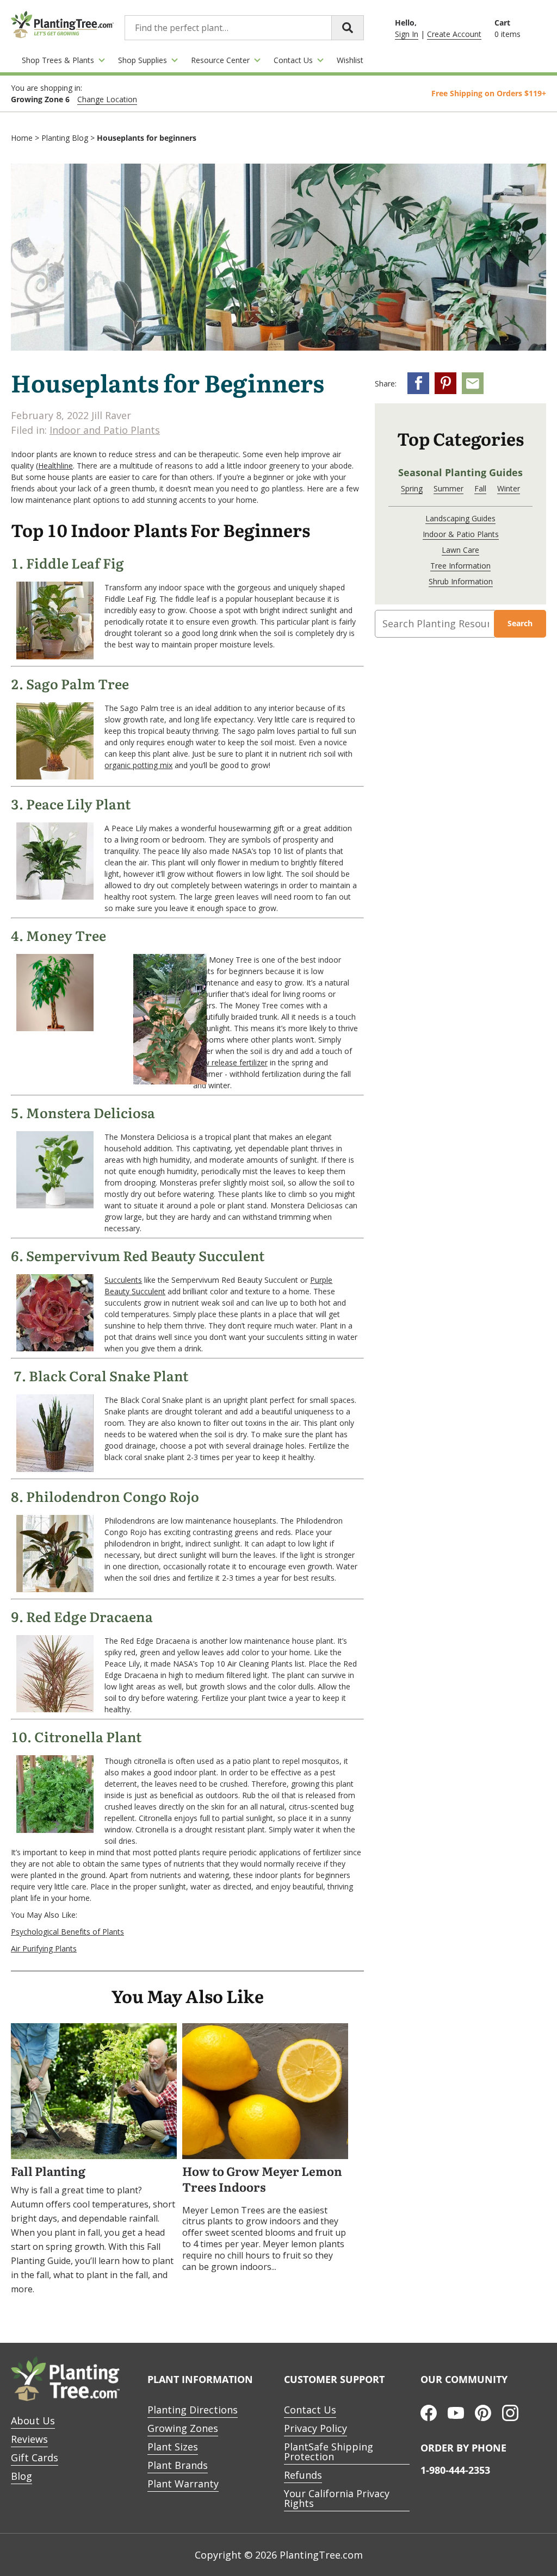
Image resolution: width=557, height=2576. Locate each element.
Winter (509, 488)
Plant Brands (178, 2465)
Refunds (303, 2475)
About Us (33, 2421)
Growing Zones (183, 2428)
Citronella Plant (88, 1737)
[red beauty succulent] (55, 1348)
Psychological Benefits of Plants (67, 1932)
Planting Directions (193, 2410)
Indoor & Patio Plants (461, 534)
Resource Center (220, 60)
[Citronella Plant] (55, 1830)
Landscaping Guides (460, 518)
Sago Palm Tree (78, 684)
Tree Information (460, 566)
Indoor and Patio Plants (105, 430)
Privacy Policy (315, 2428)
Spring (412, 488)
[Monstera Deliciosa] (55, 1205)
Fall (480, 488)
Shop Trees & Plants (58, 60)
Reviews (29, 2439)
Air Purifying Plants (44, 1948)
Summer (448, 488)
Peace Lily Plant (78, 804)
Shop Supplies (143, 60)
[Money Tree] (55, 1028)
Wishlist (350, 60)
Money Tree (66, 936)
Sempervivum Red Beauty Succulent (145, 1256)
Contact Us (293, 60)
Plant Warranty (183, 2484)
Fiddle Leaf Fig (75, 564)
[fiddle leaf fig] (55, 656)
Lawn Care (460, 550)
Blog (21, 2476)
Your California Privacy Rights (337, 2498)
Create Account (454, 34)
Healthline (55, 466)
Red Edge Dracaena (89, 1617)
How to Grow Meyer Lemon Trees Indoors (262, 2180)
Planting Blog (65, 138)
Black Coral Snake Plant (109, 1376)
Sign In (407, 34)
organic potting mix (138, 765)
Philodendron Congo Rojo (113, 1497)
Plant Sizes (173, 2447)
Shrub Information (461, 581)
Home (22, 138)
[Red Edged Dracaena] (55, 1709)
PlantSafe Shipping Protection (329, 2452)
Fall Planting (48, 2172)
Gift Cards (35, 2458)
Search (520, 623)
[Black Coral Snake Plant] (55, 1469)
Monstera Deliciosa (91, 1113)
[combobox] (244, 28)
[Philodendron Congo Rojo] (55, 1589)
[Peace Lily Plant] (55, 897)
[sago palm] (55, 776)
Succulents (123, 1280)
